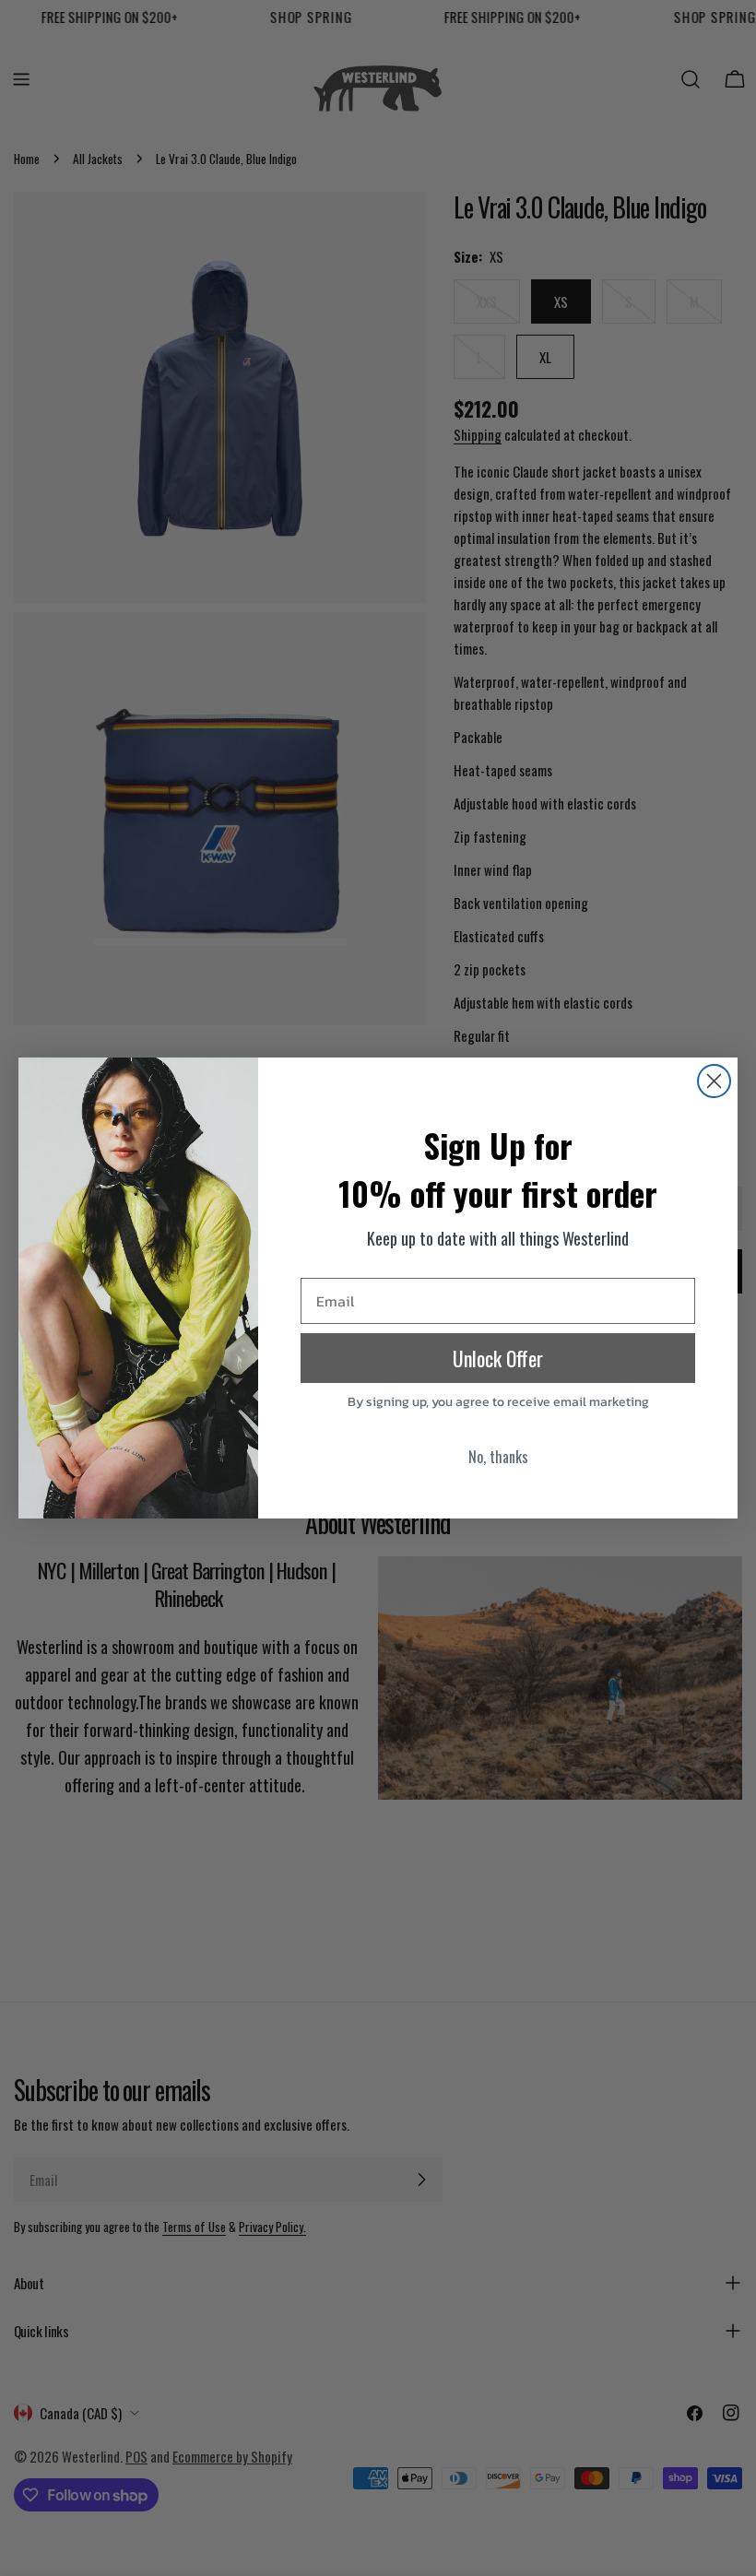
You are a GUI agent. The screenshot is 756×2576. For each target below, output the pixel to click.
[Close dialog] (714, 1081)
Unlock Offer (498, 1358)
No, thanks (498, 1457)
